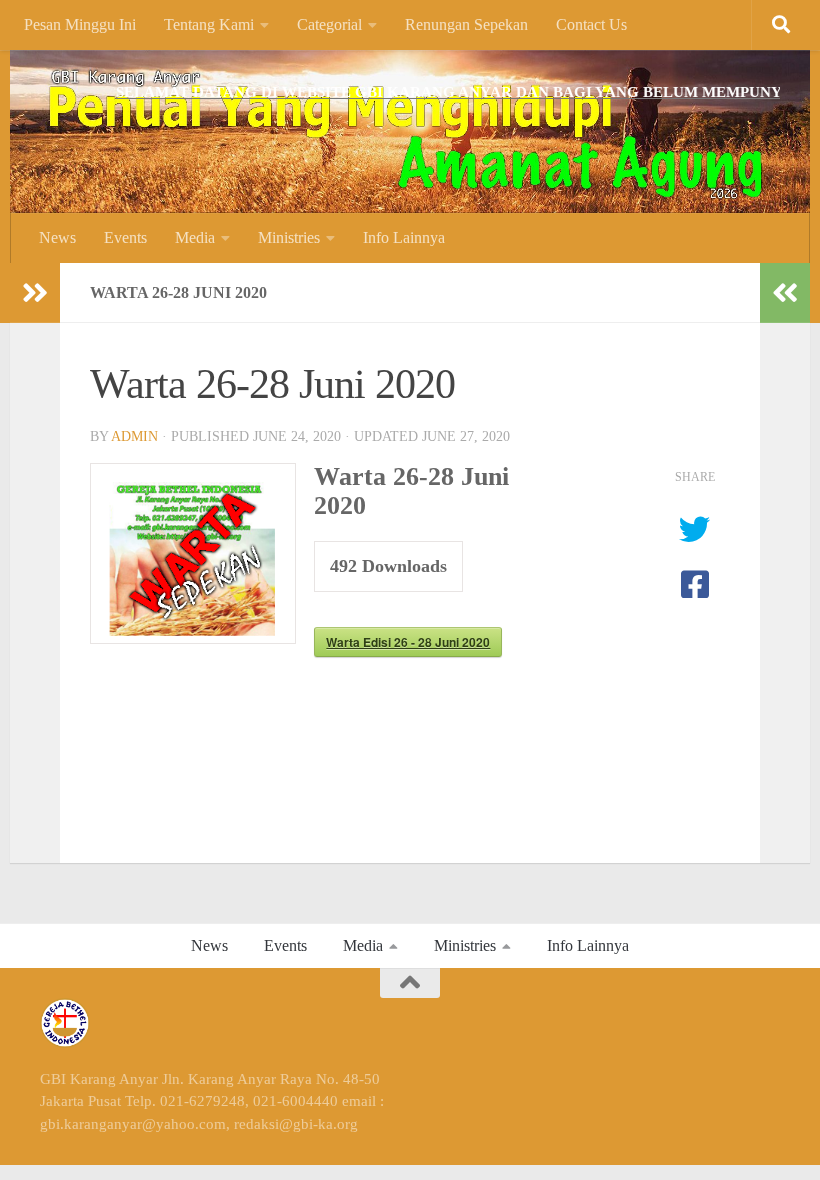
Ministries (289, 237)
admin (134, 436)
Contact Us (591, 24)
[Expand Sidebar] (35, 293)
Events (125, 237)
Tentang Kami (209, 24)
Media (195, 237)
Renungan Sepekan (466, 24)
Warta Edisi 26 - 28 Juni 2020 (408, 642)
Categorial (329, 24)
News (57, 237)
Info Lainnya (404, 237)
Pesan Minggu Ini (80, 24)
